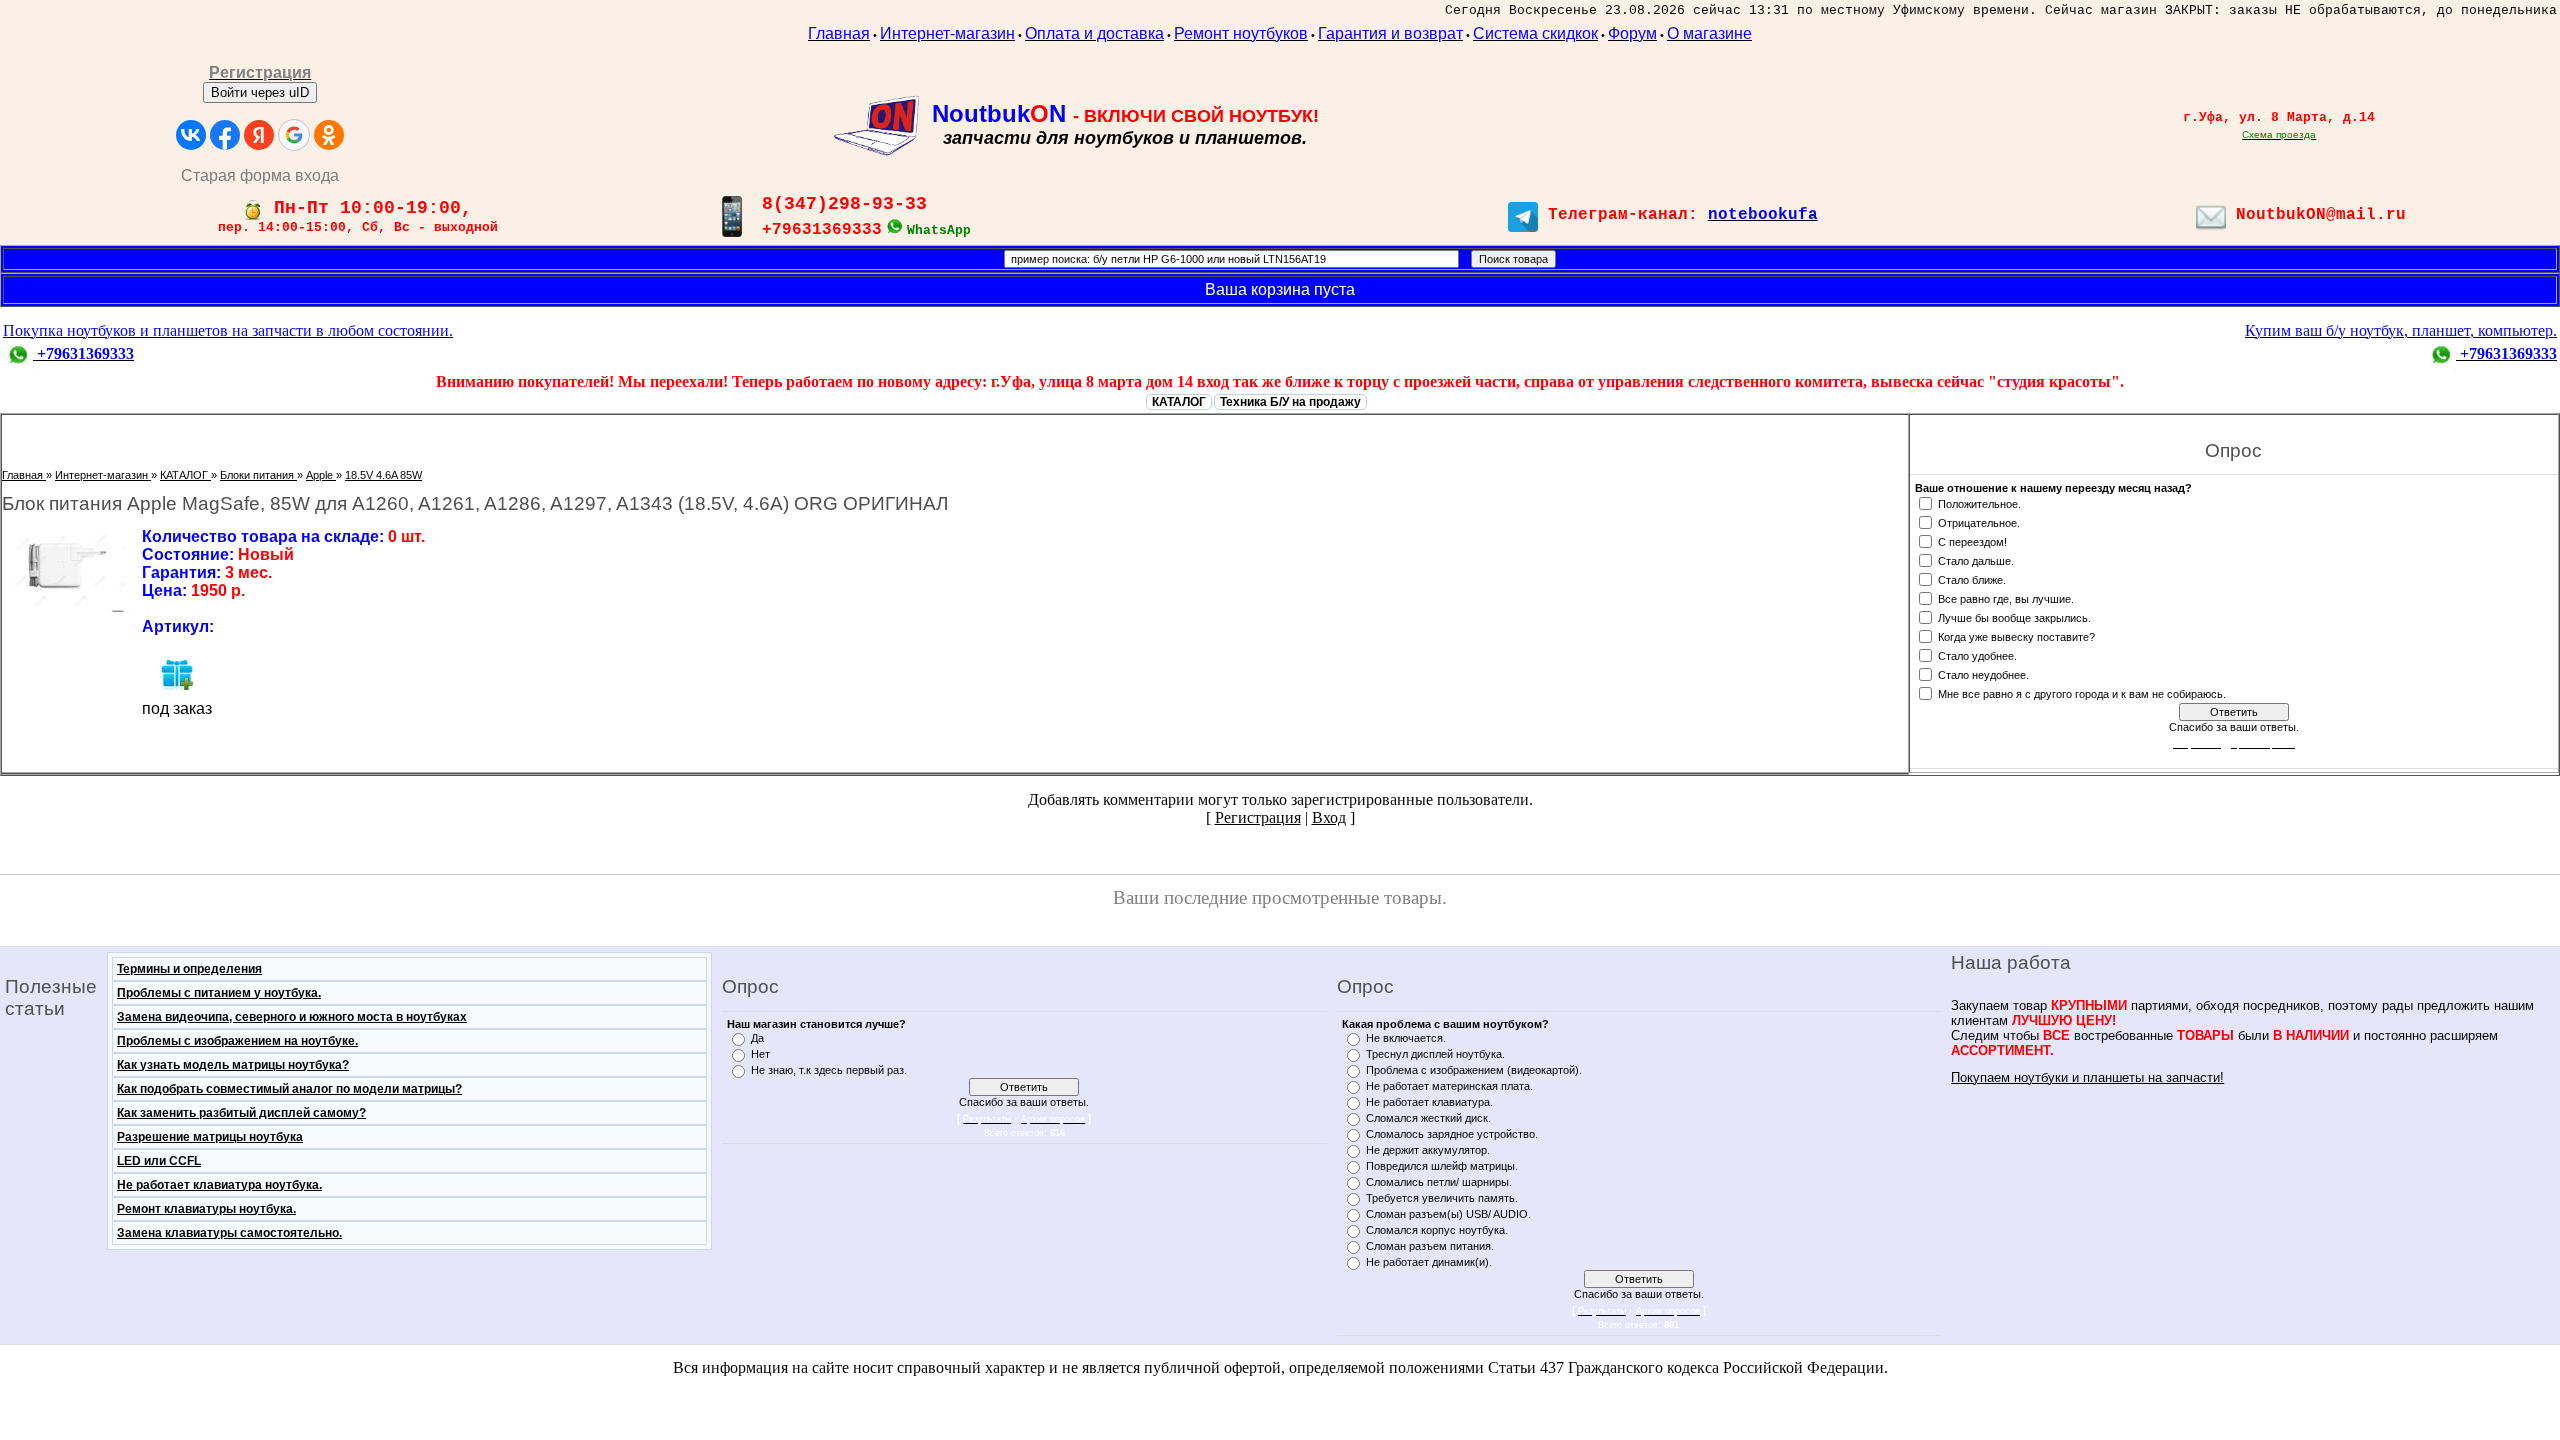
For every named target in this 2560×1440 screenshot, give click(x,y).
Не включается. (1406, 1038)
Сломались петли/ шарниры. (1439, 1182)
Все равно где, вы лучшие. (2006, 598)
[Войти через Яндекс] (259, 135)
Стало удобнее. (1977, 655)
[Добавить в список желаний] (177, 674)
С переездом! (1972, 541)
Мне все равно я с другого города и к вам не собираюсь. (2082, 693)
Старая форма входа (260, 175)
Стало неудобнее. (1983, 674)
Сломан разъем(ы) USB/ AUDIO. (1448, 1214)
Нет (760, 1054)
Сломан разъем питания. (1430, 1246)
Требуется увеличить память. (1442, 1198)
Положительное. (1979, 503)
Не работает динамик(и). (1429, 1262)
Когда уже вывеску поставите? (2016, 636)
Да (757, 1038)
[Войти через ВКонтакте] (191, 135)
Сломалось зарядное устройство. (1452, 1134)
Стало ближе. (1972, 579)
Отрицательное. (1979, 522)
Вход (1329, 817)
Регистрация (1258, 817)
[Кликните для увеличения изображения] (67, 570)
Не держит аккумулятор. (1428, 1150)
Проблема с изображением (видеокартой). (1474, 1070)
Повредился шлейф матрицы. (1442, 1166)
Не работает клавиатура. (1429, 1102)
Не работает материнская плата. (1449, 1086)
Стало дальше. (1976, 560)
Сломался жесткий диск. (1428, 1118)
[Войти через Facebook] (225, 135)
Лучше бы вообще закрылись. (2014, 617)
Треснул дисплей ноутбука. (1435, 1054)
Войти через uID (260, 92)
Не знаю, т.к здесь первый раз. (829, 1070)
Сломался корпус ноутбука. (1437, 1230)
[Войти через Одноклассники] (329, 135)
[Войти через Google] (294, 135)
